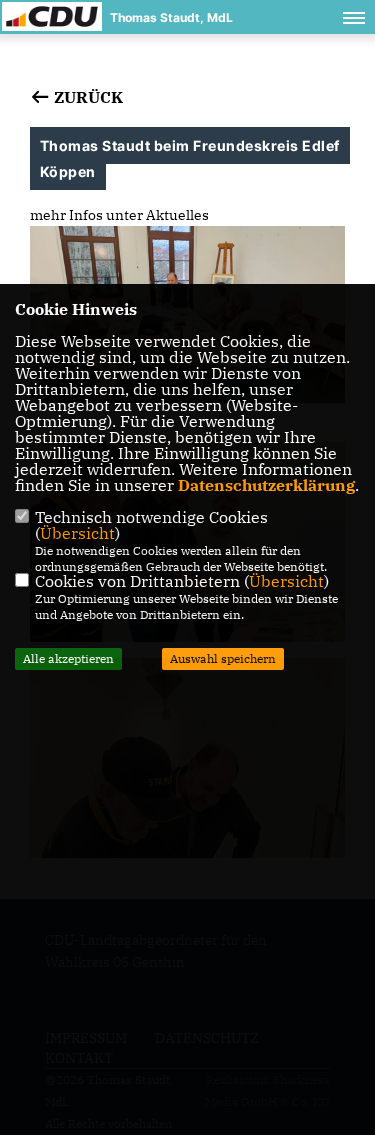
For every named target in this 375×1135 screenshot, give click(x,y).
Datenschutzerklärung (266, 485)
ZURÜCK (86, 97)
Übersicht (77, 533)
